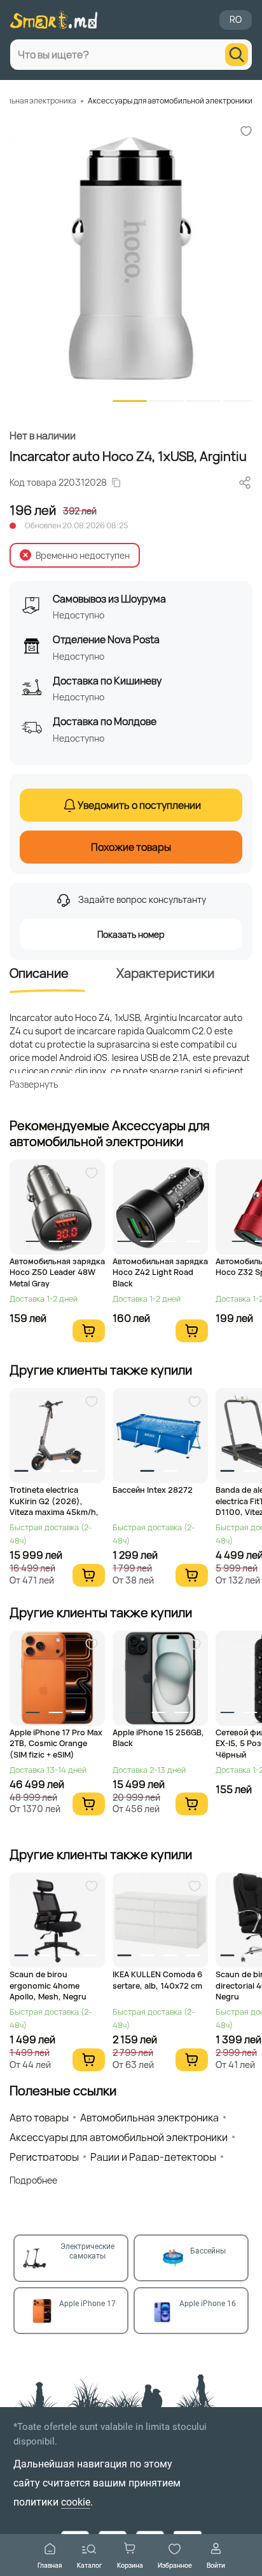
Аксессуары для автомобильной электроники (170, 101)
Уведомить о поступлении (139, 805)
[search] (237, 55)
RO (236, 19)
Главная (50, 2565)
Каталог (90, 2565)
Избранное (175, 2565)
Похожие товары (131, 847)
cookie (76, 2502)
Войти (216, 2565)
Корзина (130, 2565)
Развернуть (34, 1084)
